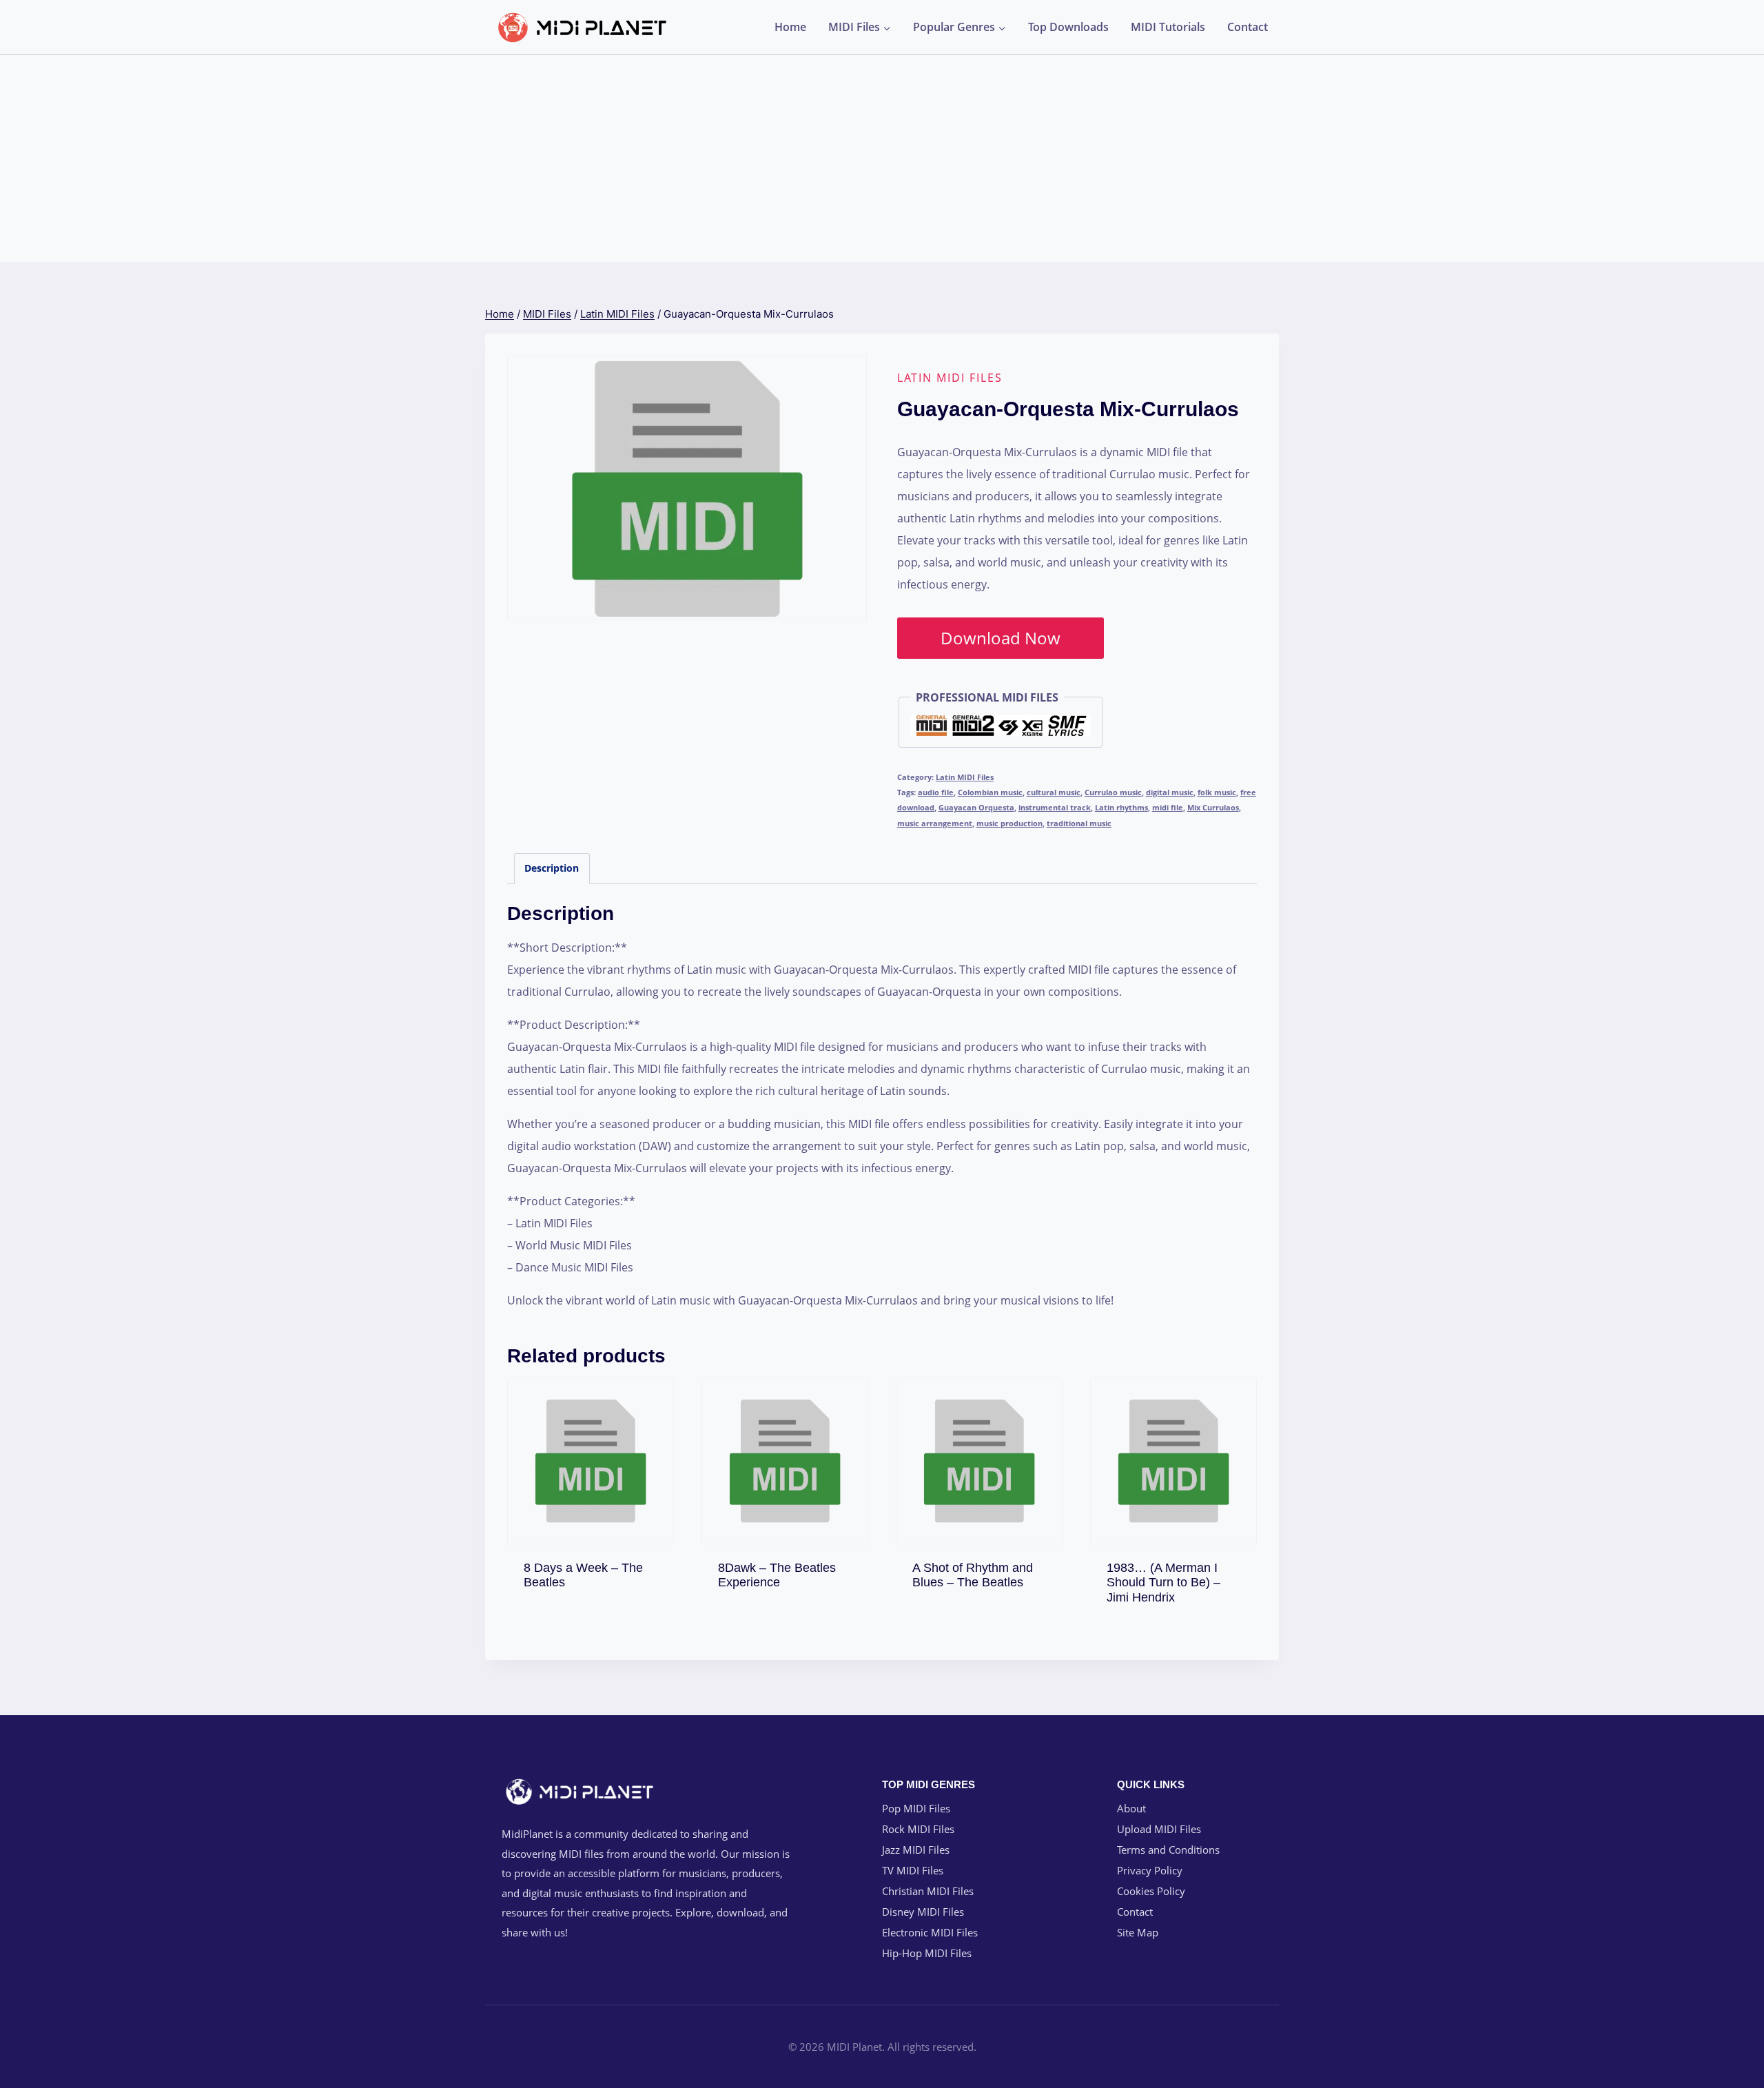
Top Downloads (1068, 27)
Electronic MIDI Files (930, 1932)
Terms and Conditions (1168, 1850)
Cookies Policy (1151, 1891)
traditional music (1079, 823)
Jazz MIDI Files (916, 1850)
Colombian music (990, 792)
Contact (1248, 27)
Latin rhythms (1121, 807)
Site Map (1138, 1932)
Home (790, 27)
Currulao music (1113, 792)
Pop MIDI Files (916, 1808)
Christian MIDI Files (928, 1891)
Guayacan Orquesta (976, 807)
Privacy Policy (1150, 1870)
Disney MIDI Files (923, 1912)
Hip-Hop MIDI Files (927, 1953)
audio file (936, 792)
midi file (1168, 807)
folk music (1217, 792)
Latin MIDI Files (950, 378)
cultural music (1054, 792)
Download (591, 1579)
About (1131, 1808)
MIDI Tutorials (1168, 27)
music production (1009, 823)
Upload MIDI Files (1159, 1829)
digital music (1170, 792)
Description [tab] (552, 868)
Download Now (1001, 638)
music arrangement (935, 823)
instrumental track (1055, 807)
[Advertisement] (882, 158)
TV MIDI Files (913, 1870)
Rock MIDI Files (918, 1829)
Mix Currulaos (1213, 807)
